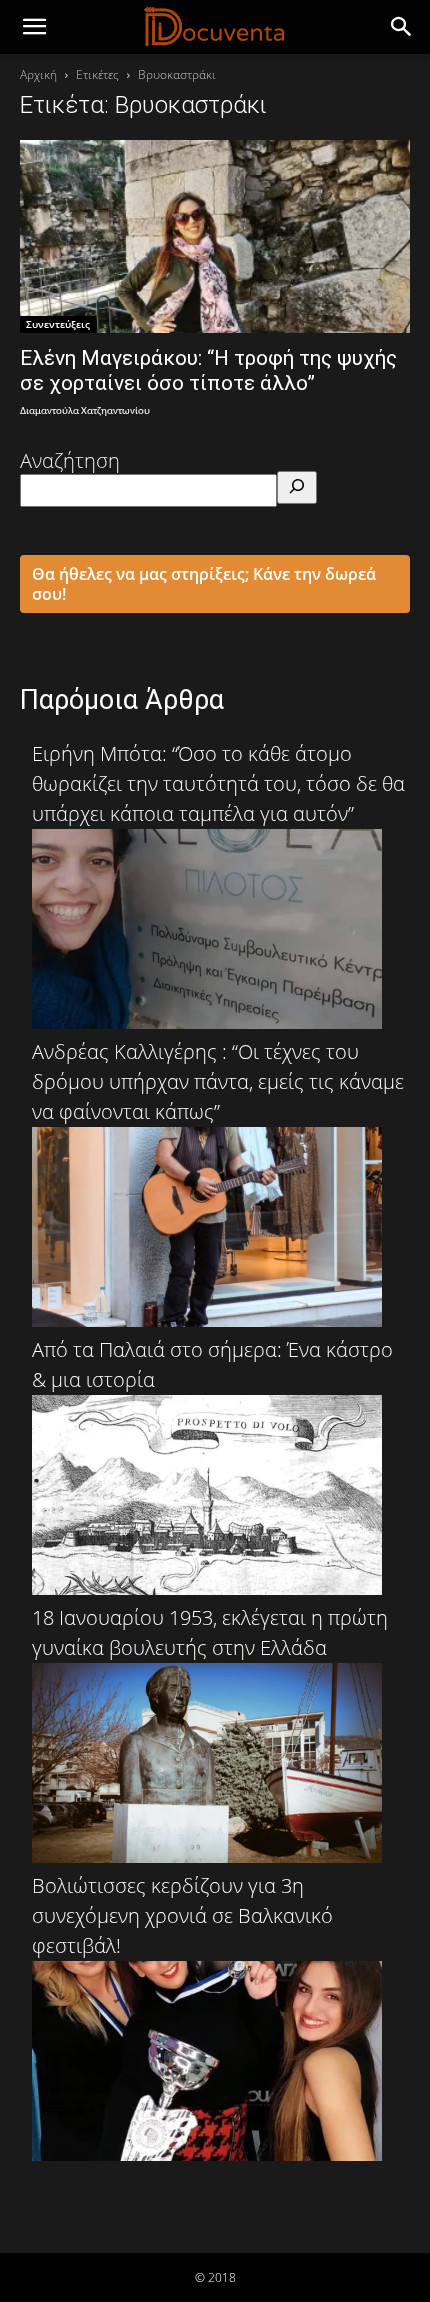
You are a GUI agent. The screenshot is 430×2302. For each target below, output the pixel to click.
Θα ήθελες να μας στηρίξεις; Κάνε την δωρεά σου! (204, 584)
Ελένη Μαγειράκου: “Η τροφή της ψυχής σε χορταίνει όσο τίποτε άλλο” (208, 370)
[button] (402, 27)
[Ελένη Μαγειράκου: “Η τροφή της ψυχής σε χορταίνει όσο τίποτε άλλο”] (215, 236)
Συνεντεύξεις (58, 324)
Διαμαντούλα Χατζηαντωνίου (85, 411)
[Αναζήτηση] (297, 487)
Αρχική (38, 74)
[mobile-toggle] (34, 27)
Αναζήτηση (70, 460)
